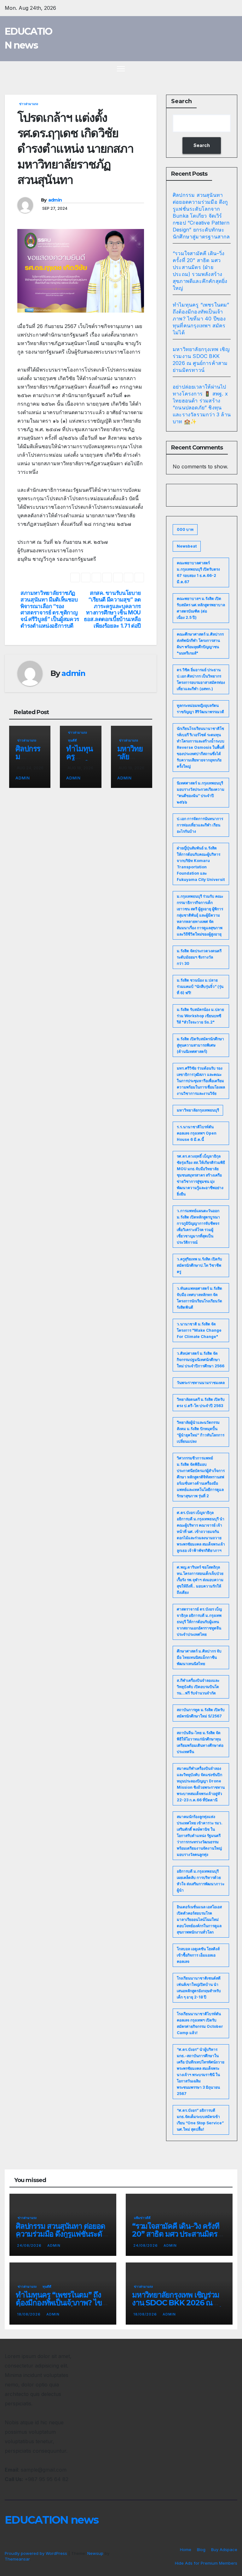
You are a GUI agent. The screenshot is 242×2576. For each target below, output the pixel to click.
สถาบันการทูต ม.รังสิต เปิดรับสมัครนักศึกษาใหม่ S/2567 (201, 1713)
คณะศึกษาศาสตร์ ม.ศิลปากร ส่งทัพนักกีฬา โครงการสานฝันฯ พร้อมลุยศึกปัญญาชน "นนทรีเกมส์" (200, 644)
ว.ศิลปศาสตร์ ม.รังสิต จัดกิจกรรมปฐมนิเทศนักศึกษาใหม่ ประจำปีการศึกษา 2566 (201, 1360)
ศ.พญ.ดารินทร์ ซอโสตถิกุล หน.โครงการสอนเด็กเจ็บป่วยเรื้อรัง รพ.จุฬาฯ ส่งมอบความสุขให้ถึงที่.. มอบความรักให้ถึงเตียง (200, 1580)
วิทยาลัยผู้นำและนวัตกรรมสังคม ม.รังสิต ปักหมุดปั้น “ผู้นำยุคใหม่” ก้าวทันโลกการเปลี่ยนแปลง (201, 1432)
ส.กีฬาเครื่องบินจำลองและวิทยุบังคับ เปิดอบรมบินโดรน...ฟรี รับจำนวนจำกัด (198, 1687)
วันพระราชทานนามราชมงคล (201, 1383)
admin (55, 200)
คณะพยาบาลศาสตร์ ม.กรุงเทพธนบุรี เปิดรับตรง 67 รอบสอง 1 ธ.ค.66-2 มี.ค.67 (198, 572)
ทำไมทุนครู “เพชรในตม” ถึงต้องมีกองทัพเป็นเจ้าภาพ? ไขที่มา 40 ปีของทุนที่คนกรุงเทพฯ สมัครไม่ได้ (201, 319)
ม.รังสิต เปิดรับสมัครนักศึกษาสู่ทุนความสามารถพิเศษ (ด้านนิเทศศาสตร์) (200, 1045)
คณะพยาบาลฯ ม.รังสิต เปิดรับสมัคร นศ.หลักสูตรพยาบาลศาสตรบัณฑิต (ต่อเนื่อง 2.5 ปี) (201, 608)
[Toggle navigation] (121, 69)
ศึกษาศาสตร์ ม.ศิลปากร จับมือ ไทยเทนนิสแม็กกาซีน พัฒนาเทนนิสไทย (199, 1657)
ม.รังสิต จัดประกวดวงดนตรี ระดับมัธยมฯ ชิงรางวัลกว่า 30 (199, 957)
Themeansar (17, 2559)
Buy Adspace (224, 2550)
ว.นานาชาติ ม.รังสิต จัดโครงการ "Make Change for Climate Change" (199, 1330)
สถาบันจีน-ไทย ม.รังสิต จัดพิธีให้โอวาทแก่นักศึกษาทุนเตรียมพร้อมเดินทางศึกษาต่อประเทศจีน (200, 1742)
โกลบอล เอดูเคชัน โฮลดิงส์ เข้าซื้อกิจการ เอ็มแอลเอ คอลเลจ (198, 1955)
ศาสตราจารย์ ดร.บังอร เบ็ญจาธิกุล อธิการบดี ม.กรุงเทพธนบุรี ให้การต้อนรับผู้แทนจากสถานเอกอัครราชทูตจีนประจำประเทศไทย (199, 1622)
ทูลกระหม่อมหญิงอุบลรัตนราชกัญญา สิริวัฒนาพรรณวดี (200, 709)
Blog (201, 2550)
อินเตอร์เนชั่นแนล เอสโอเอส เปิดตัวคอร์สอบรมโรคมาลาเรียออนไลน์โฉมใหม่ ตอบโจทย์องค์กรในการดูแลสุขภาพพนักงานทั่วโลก (199, 1919)
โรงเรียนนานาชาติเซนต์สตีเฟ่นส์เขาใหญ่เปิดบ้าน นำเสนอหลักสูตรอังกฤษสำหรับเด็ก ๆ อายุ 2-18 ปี (199, 1988)
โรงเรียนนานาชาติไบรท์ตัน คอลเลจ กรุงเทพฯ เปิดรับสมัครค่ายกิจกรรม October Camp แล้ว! (200, 2023)
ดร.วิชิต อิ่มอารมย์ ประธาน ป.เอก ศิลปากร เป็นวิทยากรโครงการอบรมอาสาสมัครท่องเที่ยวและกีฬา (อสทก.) (201, 679)
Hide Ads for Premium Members (206, 2563)
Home (186, 2550)
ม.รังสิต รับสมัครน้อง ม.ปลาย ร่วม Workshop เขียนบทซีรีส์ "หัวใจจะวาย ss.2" (200, 1016)
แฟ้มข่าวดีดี (142, 2218)
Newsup (95, 2553)
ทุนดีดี (72, 740)
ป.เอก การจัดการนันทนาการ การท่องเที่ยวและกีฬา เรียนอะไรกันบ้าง (200, 825)
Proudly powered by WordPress (37, 2553)
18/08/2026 (29, 2314)
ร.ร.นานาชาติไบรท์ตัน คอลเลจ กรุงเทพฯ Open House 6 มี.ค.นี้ (197, 1133)
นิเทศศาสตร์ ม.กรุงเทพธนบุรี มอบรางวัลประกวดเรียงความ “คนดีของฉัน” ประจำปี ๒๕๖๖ (201, 792)
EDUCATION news (52, 2520)
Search (181, 101)
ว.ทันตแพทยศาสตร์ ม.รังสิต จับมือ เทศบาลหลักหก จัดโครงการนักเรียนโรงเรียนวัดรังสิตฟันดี (199, 1298)
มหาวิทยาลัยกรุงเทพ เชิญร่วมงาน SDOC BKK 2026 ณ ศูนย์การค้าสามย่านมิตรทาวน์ (176, 2303)
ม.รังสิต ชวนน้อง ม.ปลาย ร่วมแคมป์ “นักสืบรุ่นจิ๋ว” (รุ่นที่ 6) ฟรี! (200, 986)
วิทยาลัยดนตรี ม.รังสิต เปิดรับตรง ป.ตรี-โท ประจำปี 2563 (201, 1402)
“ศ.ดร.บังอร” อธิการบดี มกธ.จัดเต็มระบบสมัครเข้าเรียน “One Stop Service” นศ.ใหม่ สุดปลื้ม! (200, 2120)
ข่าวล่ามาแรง (29, 104)
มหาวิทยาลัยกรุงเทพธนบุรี (198, 1110)
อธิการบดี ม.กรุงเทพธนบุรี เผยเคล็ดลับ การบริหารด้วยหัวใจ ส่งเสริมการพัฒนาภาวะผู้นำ (201, 1881)
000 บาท (185, 529)
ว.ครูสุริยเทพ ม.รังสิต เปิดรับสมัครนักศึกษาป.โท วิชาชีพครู (199, 1265)
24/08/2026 (30, 2245)
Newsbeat (187, 546)
